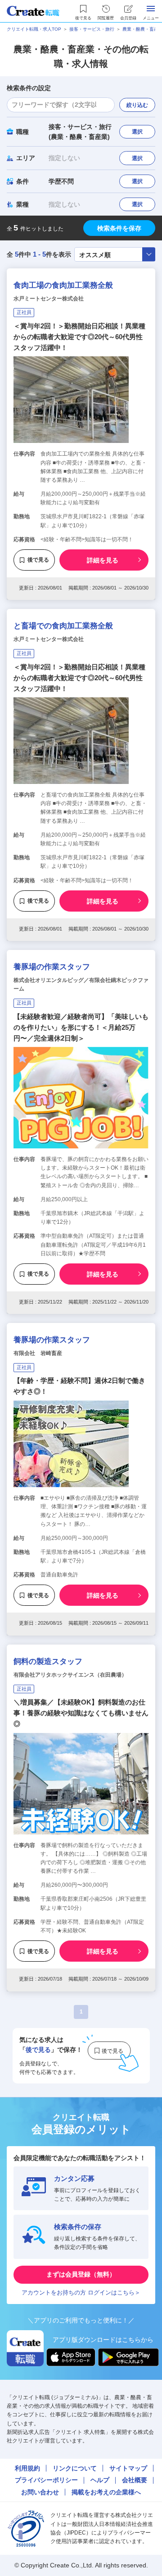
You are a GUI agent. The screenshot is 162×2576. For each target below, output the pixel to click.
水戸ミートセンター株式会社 (49, 299)
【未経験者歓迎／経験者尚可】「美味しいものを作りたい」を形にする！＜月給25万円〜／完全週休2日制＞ (81, 1027)
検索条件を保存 (119, 228)
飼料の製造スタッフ (48, 1661)
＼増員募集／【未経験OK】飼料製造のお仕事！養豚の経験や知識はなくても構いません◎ (81, 1713)
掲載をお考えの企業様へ (106, 2492)
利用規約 (27, 2468)
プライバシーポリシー (46, 2480)
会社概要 (135, 2480)
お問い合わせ (40, 2492)
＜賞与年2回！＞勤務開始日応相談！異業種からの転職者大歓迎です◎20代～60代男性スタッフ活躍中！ (79, 337)
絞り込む (137, 105)
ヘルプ (100, 2480)
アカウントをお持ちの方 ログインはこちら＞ (81, 2293)
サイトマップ (128, 2468)
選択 (137, 132)
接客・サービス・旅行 (92, 29)
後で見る (38, 560)
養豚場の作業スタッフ (52, 967)
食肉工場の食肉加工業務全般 (63, 285)
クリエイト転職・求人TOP (34, 29)
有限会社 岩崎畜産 (38, 1353)
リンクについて (75, 2468)
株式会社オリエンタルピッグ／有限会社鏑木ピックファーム (81, 984)
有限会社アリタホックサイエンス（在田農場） (70, 1675)
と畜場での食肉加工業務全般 (63, 626)
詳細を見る (103, 560)
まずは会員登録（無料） (81, 2274)
